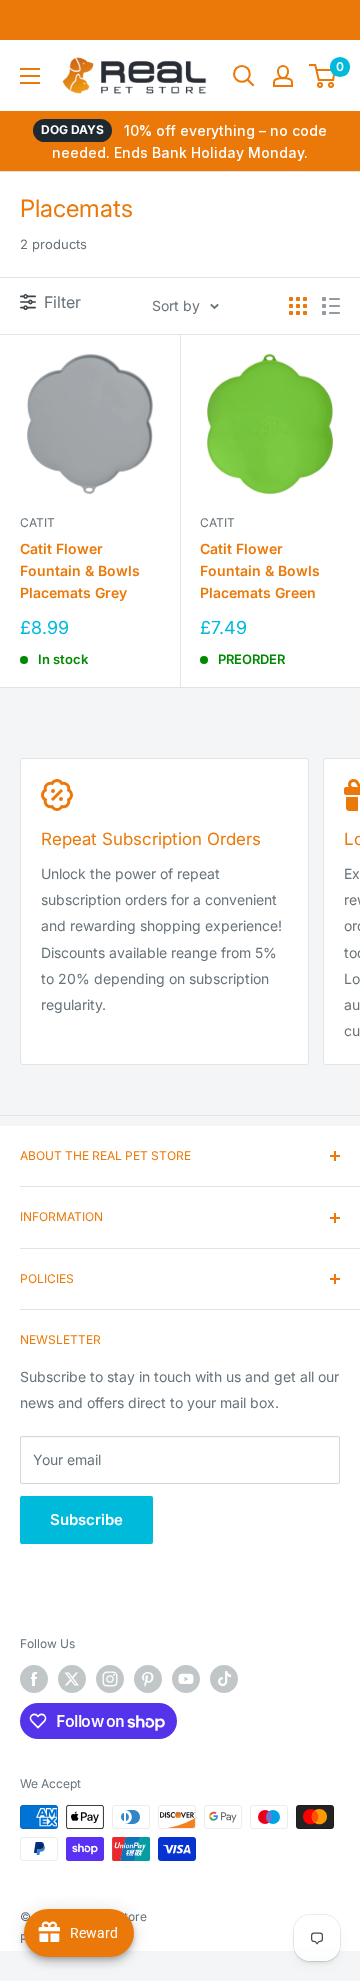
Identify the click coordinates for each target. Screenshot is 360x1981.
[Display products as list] (331, 306)
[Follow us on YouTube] (186, 1679)
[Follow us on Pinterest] (148, 1679)
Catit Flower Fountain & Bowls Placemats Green (260, 570)
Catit (37, 522)
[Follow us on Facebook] (34, 1679)
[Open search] (244, 76)
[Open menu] (30, 76)
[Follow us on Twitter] (72, 1679)
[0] (323, 76)
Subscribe (86, 1519)
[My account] (283, 76)
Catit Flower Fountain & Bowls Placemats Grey (80, 570)
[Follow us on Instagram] (110, 1679)
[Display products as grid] (298, 306)
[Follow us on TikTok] (224, 1679)
